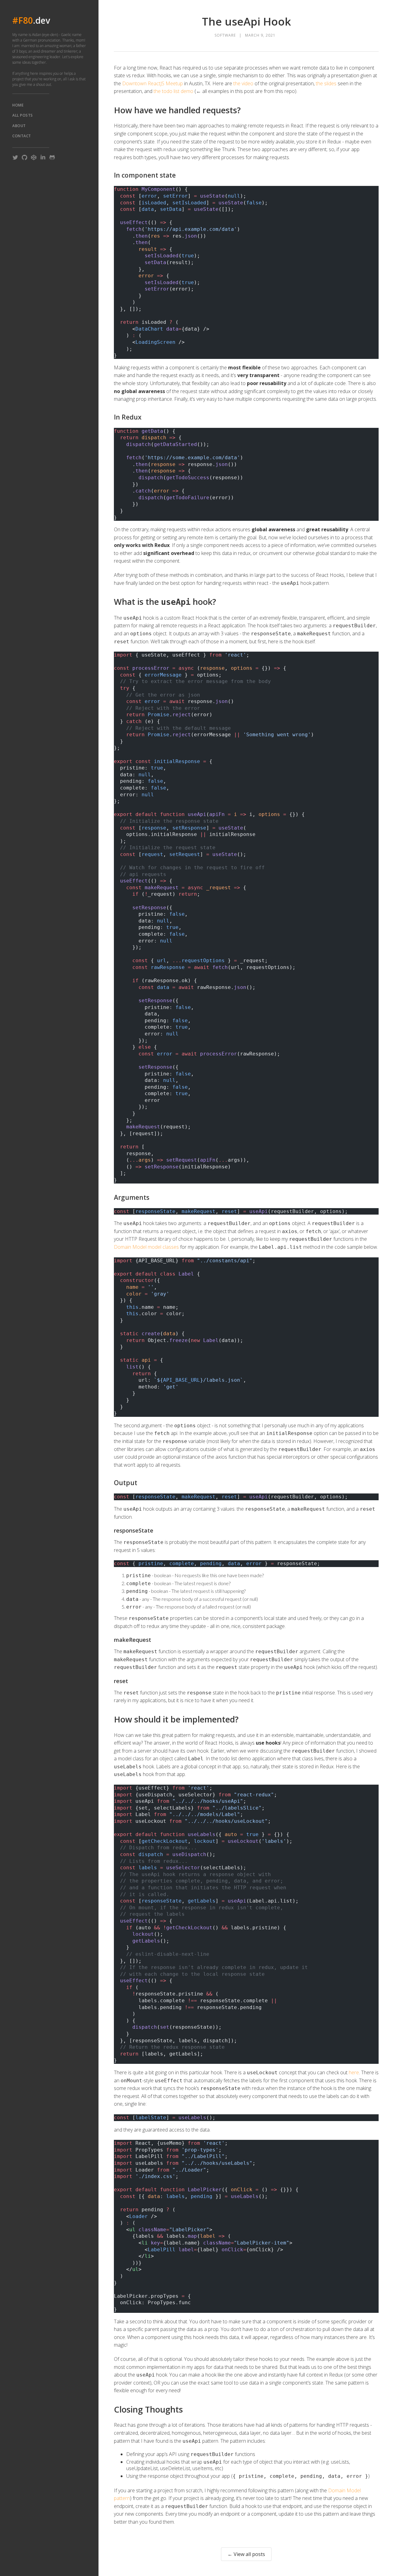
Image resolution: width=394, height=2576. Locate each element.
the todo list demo (173, 91)
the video (243, 83)
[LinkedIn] (43, 157)
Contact (22, 136)
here (354, 2072)
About (19, 126)
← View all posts (246, 2554)
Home (18, 105)
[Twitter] (15, 157)
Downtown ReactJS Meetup (153, 83)
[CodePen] (34, 157)
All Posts (23, 115)
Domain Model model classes (146, 1247)
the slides (326, 83)
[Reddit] (52, 157)
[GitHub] (24, 157)
